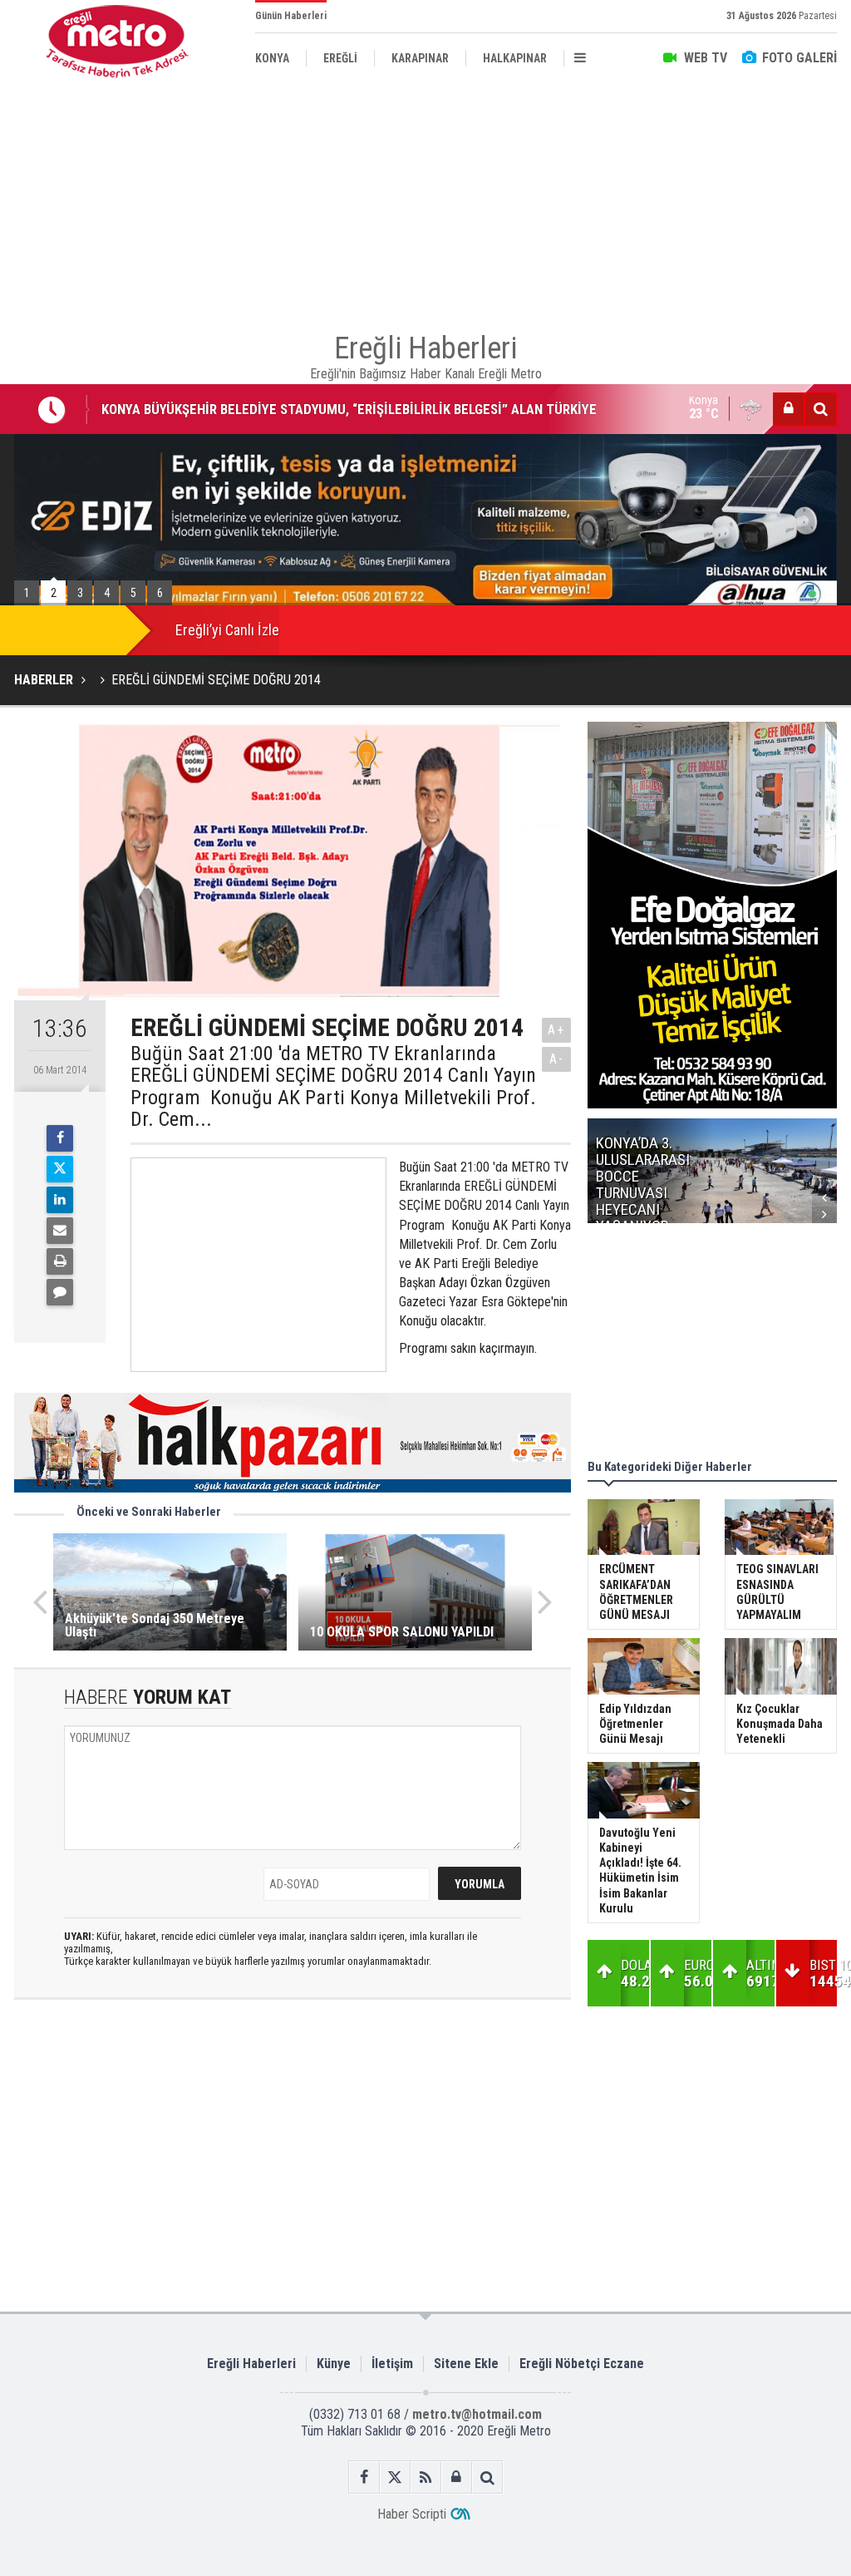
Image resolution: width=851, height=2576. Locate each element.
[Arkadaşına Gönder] (60, 1231)
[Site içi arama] (820, 409)
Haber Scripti (412, 2514)
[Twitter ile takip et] (395, 2477)
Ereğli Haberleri (251, 2364)
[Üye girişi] (789, 409)
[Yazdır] (60, 1261)
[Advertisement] (425, 200)
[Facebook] (60, 1138)
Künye (334, 2364)
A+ (556, 1030)
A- (557, 1059)
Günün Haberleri (291, 16)
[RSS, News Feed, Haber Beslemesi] (426, 2477)
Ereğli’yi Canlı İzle (227, 630)
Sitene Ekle (466, 2364)
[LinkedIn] (60, 1200)
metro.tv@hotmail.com (477, 2414)
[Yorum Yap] (60, 1292)
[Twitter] (60, 1169)
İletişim (392, 2364)
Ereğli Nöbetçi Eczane (582, 2364)
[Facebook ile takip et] (364, 2477)
